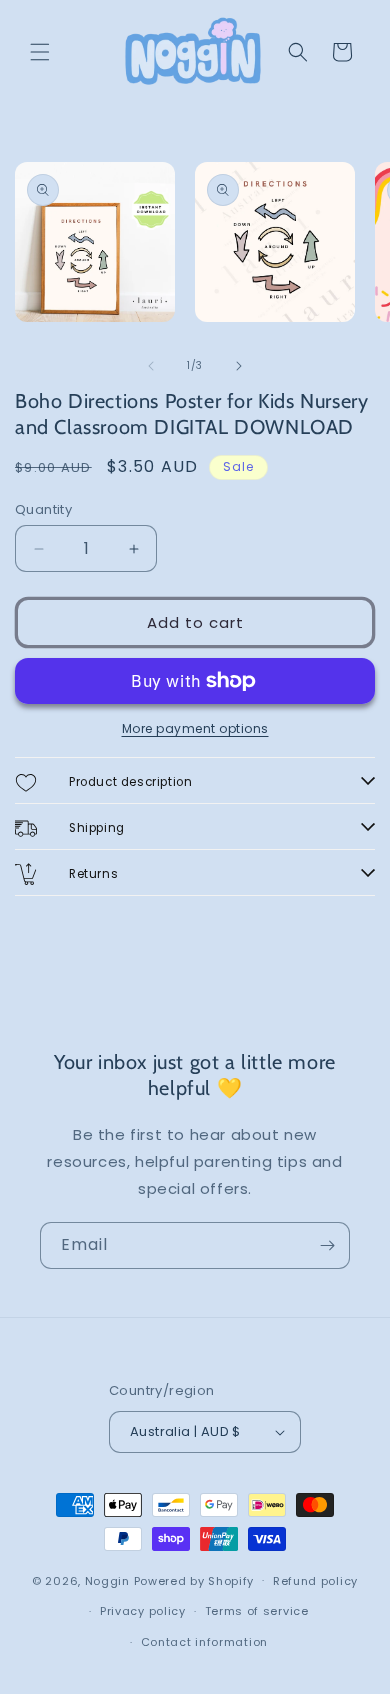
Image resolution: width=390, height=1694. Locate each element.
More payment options (195, 728)
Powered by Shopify (194, 1580)
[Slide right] (239, 366)
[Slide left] (151, 366)
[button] (40, 52)
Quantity (43, 509)
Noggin (107, 1580)
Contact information (204, 1642)
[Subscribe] (327, 1245)
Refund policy (315, 1581)
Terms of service (257, 1611)
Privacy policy (143, 1611)
